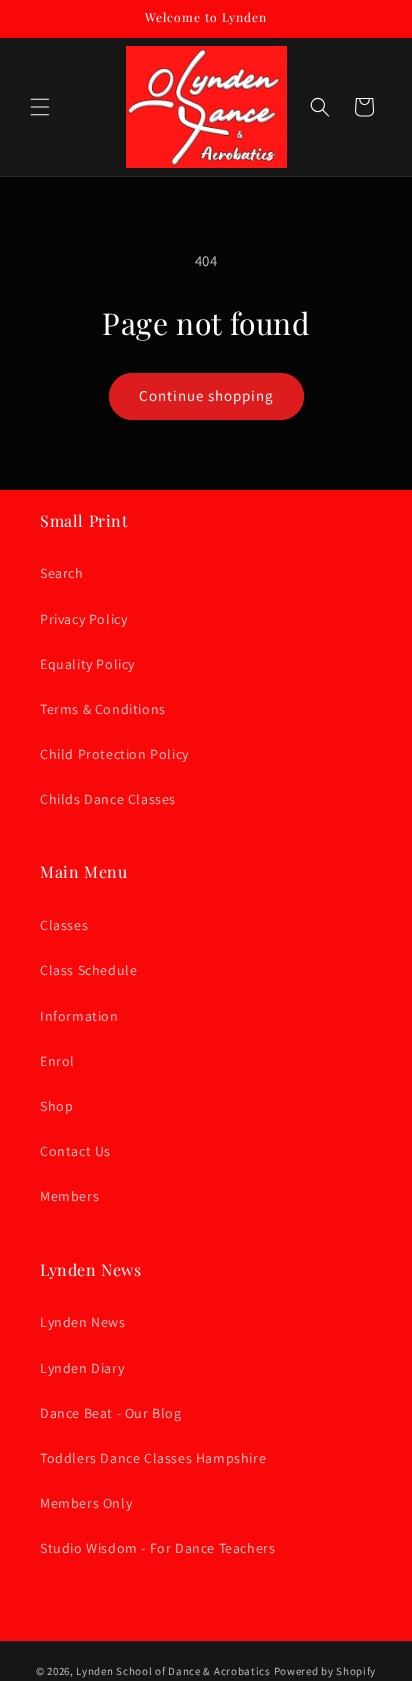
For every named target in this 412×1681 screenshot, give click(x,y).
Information (79, 1016)
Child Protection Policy (114, 754)
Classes (64, 925)
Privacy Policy (83, 619)
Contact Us (75, 1151)
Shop (56, 1106)
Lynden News (83, 1322)
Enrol (57, 1061)
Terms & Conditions (103, 709)
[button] (40, 107)
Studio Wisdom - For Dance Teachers (157, 1548)
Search (62, 573)
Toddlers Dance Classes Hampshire (153, 1458)
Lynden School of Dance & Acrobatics (173, 1671)
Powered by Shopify (325, 1671)
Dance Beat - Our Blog (111, 1413)
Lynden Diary (82, 1368)
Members (69, 1196)
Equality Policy (87, 664)
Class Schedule (88, 970)
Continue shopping (206, 395)
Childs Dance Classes (108, 799)
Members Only (86, 1503)
